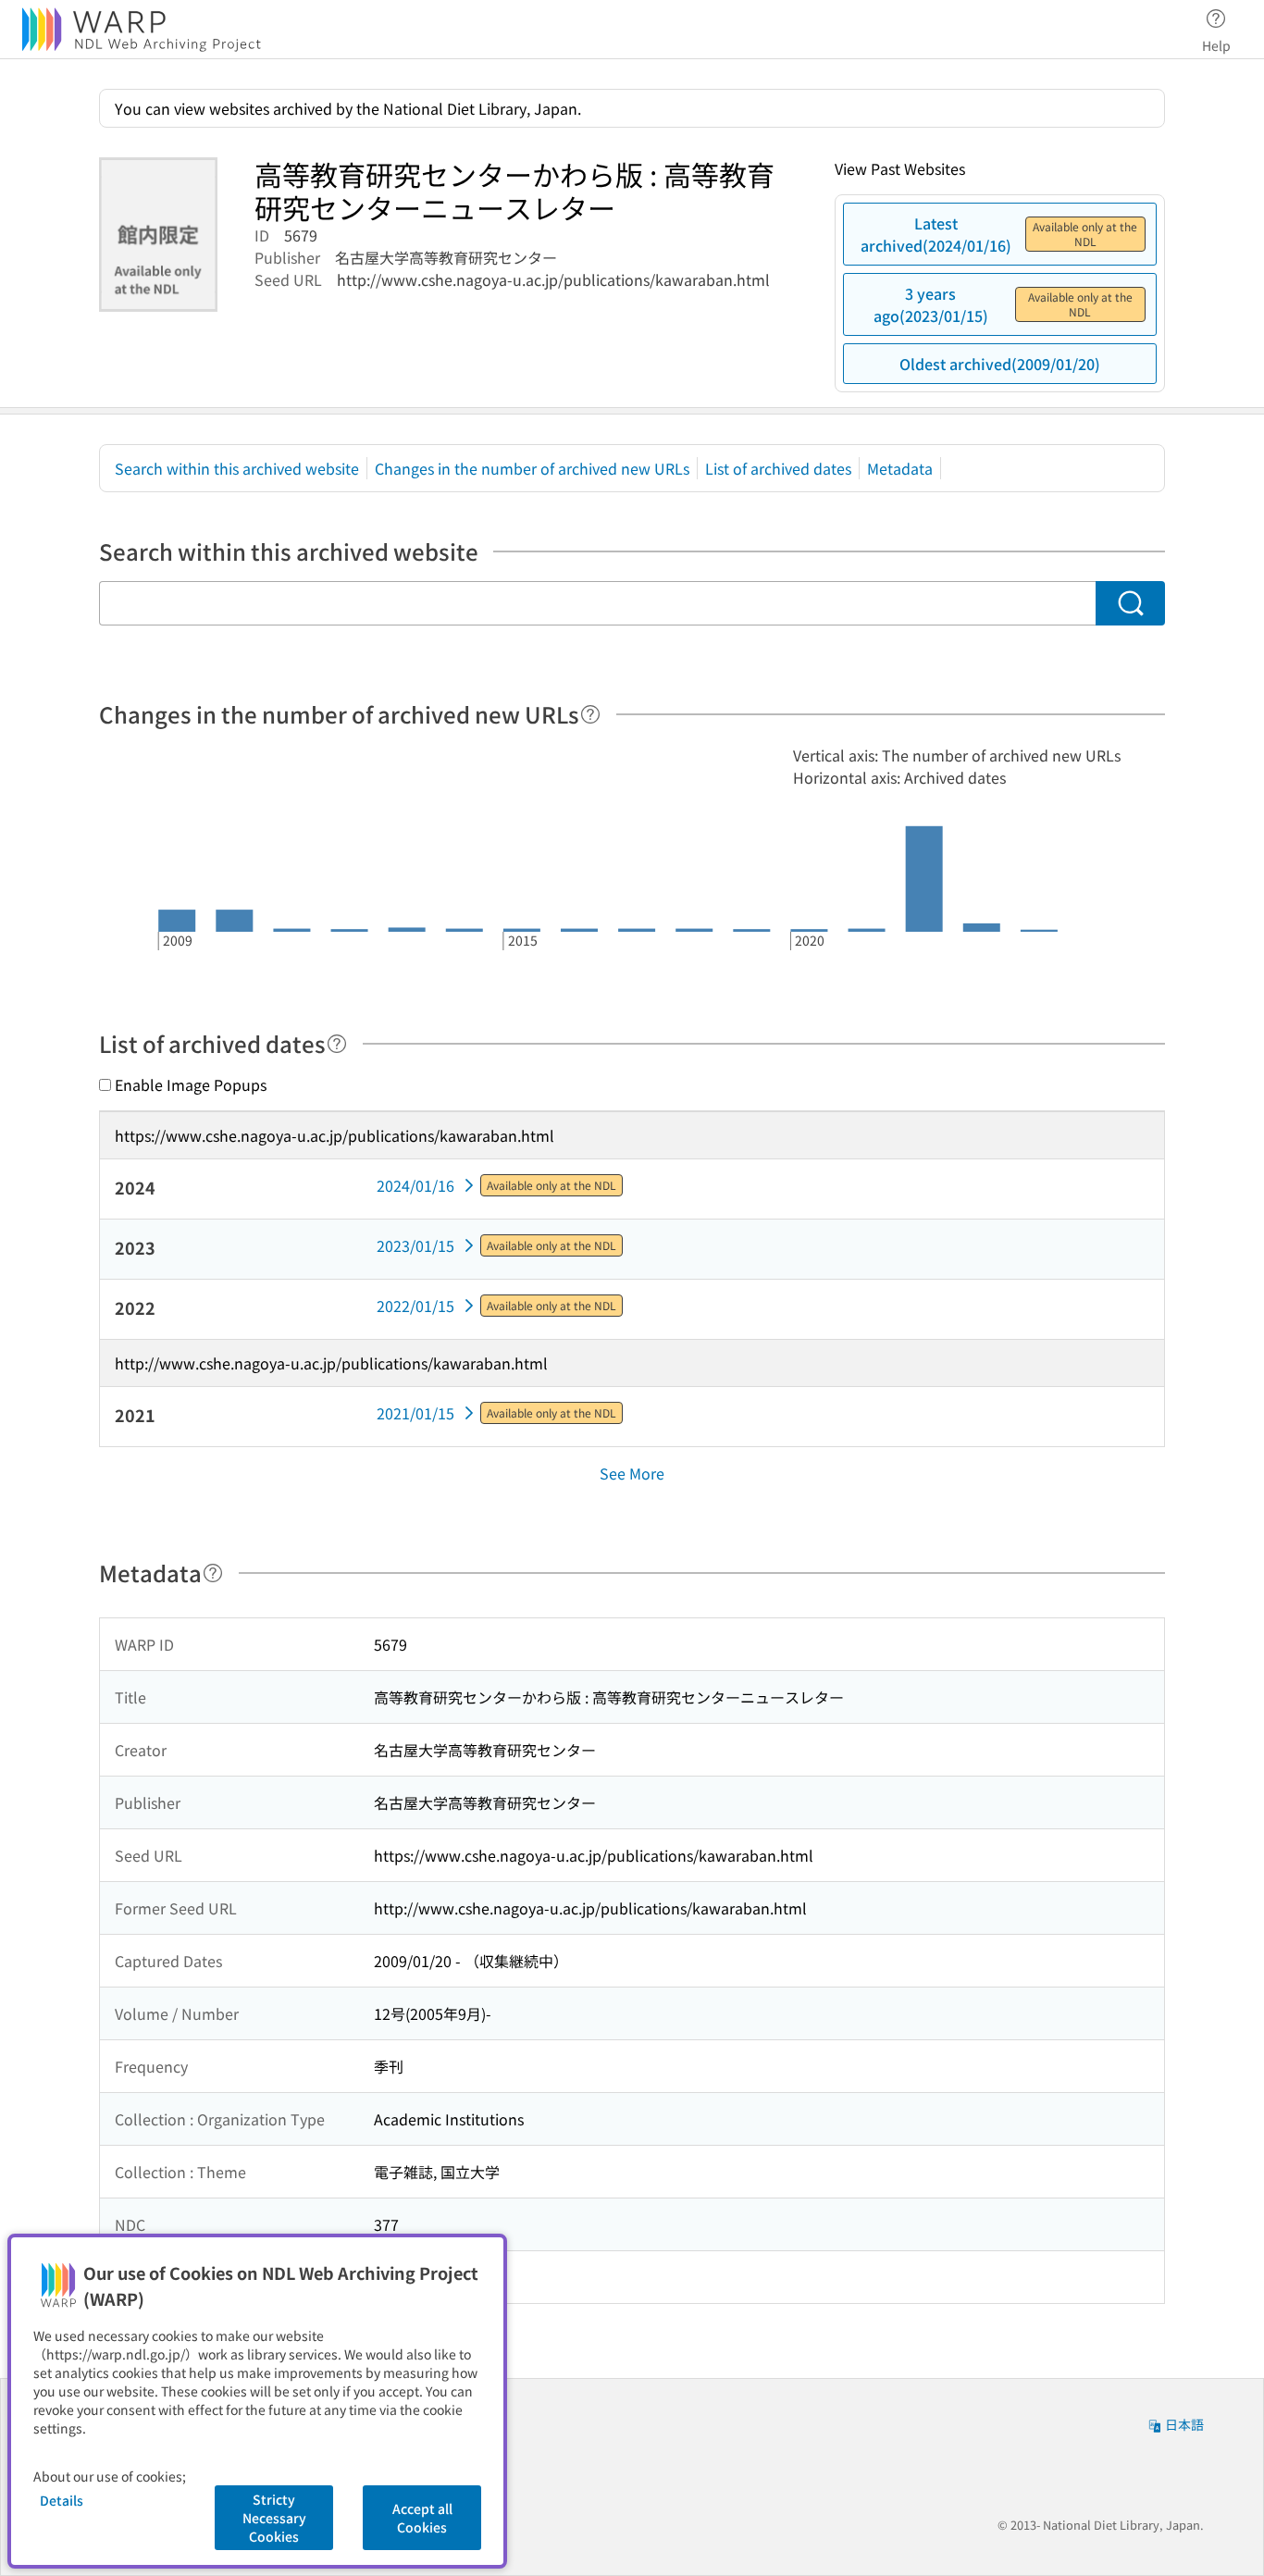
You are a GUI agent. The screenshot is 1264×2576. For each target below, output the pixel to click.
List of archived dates (778, 468)
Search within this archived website (237, 468)
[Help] (590, 714)
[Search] (1130, 603)
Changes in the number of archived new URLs (532, 468)
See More (632, 1473)
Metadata (900, 468)
